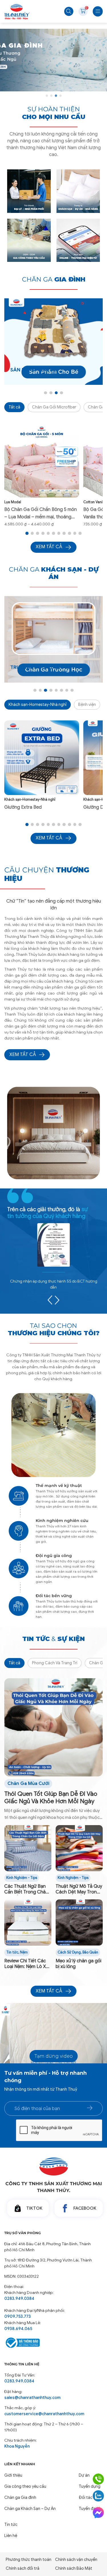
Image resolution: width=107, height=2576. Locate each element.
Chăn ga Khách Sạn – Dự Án (30, 2509)
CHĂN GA (54, 279)
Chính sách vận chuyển (76, 2559)
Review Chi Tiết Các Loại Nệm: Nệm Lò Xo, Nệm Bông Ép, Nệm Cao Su (27, 1964)
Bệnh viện (87, 704)
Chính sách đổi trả (23, 2568)
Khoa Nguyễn (17, 2446)
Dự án (84, 2475)
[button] (47, 96)
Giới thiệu (13, 2475)
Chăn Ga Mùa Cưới (28, 1784)
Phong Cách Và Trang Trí (55, 1663)
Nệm (24, 1952)
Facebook (85, 2208)
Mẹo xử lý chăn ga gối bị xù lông (78, 1964)
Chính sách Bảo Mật (74, 2568)
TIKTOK (34, 2208)
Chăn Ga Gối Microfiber (54, 407)
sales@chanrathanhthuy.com (32, 2398)
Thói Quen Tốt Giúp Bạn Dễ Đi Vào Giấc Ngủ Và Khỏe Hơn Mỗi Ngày (51, 1798)
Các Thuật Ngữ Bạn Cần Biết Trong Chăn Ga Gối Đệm (26, 1889)
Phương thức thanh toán (29, 2559)
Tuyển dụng (90, 2486)
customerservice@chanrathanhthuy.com (44, 2414)
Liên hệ (11, 2536)
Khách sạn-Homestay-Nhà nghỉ (38, 704)
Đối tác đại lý (91, 2497)
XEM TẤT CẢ (23, 1055)
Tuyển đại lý (89, 2509)
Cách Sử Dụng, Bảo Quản (78, 1952)
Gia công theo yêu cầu (25, 2486)
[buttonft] (90, 2108)
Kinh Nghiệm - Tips (22, 1878)
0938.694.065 (18, 2329)
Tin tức (12, 1952)
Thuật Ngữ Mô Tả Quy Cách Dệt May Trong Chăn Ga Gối (79, 1889)
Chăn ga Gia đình (20, 2497)
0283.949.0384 (19, 2298)
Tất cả (14, 407)
